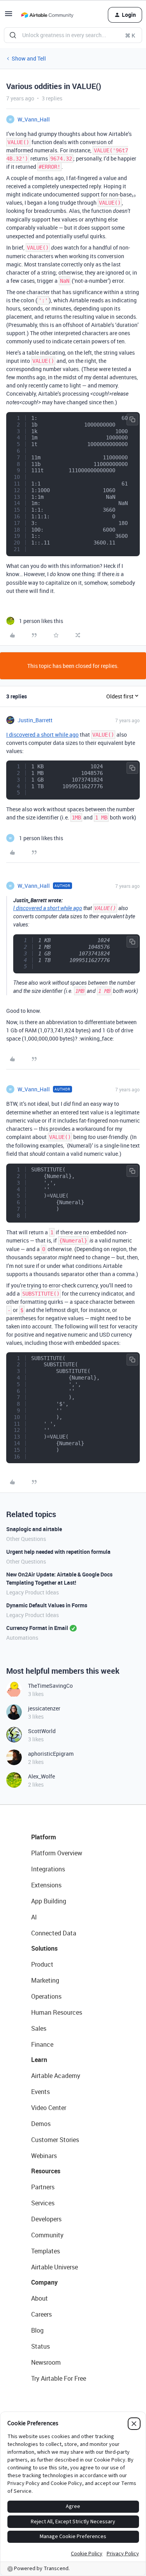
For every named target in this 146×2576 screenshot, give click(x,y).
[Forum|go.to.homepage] (47, 15)
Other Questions (26, 1539)
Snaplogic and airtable (34, 1529)
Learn (39, 2060)
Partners (43, 2187)
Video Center (49, 2108)
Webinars (44, 2156)
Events (40, 2092)
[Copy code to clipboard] (132, 420)
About (40, 2298)
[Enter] (13, 35)
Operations (46, 1996)
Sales (39, 2028)
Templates (46, 2251)
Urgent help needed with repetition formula (58, 1552)
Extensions (46, 1885)
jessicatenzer (44, 1708)
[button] (9, 16)
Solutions (44, 1948)
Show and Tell (29, 58)
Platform (44, 1837)
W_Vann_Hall (34, 119)
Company (44, 2282)
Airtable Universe (55, 2267)
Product (42, 1964)
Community (47, 2235)
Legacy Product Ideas (33, 1592)
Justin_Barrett (35, 720)
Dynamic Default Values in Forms (47, 1605)
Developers (46, 2219)
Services (43, 2203)
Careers (41, 2314)
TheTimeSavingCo (50, 1686)
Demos (41, 2124)
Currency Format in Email (37, 1628)
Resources (46, 2171)
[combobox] (73, 35)
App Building (49, 1901)
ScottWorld (42, 1731)
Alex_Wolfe (41, 1776)
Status (40, 2346)
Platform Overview (57, 1853)
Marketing (45, 1980)
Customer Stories (55, 2140)
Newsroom (46, 2362)
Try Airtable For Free (59, 2378)
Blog (37, 2330)
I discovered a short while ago (42, 735)
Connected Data (54, 1933)
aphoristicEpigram (51, 1754)
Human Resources (57, 2012)
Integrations (48, 1869)
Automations (22, 1638)
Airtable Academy (56, 2076)
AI (34, 1917)
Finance (42, 2044)
